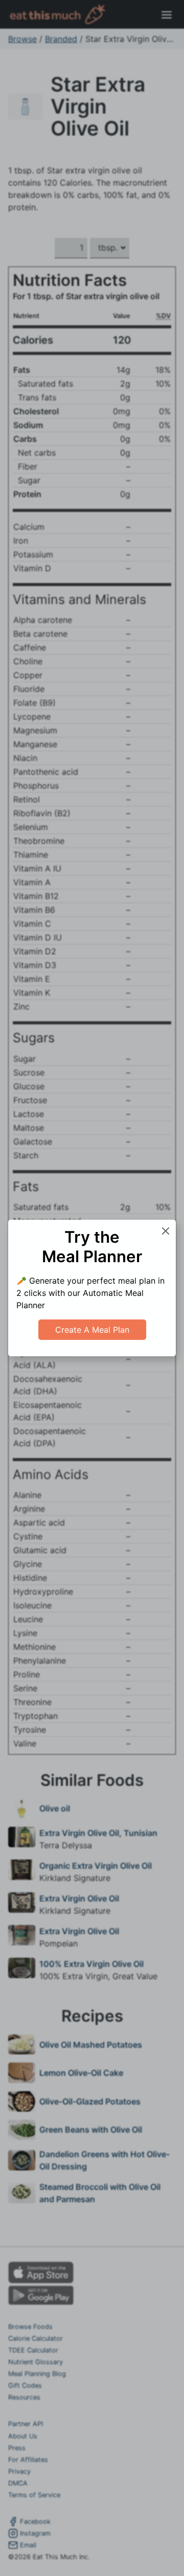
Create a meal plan (92, 1330)
